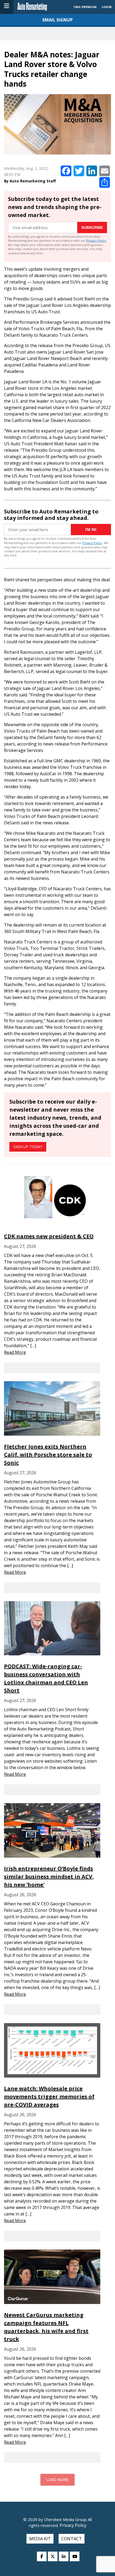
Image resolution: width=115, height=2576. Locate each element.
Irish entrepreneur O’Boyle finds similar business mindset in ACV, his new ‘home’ (49, 1877)
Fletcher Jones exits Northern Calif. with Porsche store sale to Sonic (48, 1455)
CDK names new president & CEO (49, 1236)
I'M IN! (91, 530)
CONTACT (72, 2539)
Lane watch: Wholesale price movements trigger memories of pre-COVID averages (49, 2097)
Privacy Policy (96, 240)
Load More (57, 2480)
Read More (15, 1352)
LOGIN (107, 7)
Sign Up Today (28, 1147)
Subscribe (92, 227)
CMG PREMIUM (85, 7)
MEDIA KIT (40, 2539)
